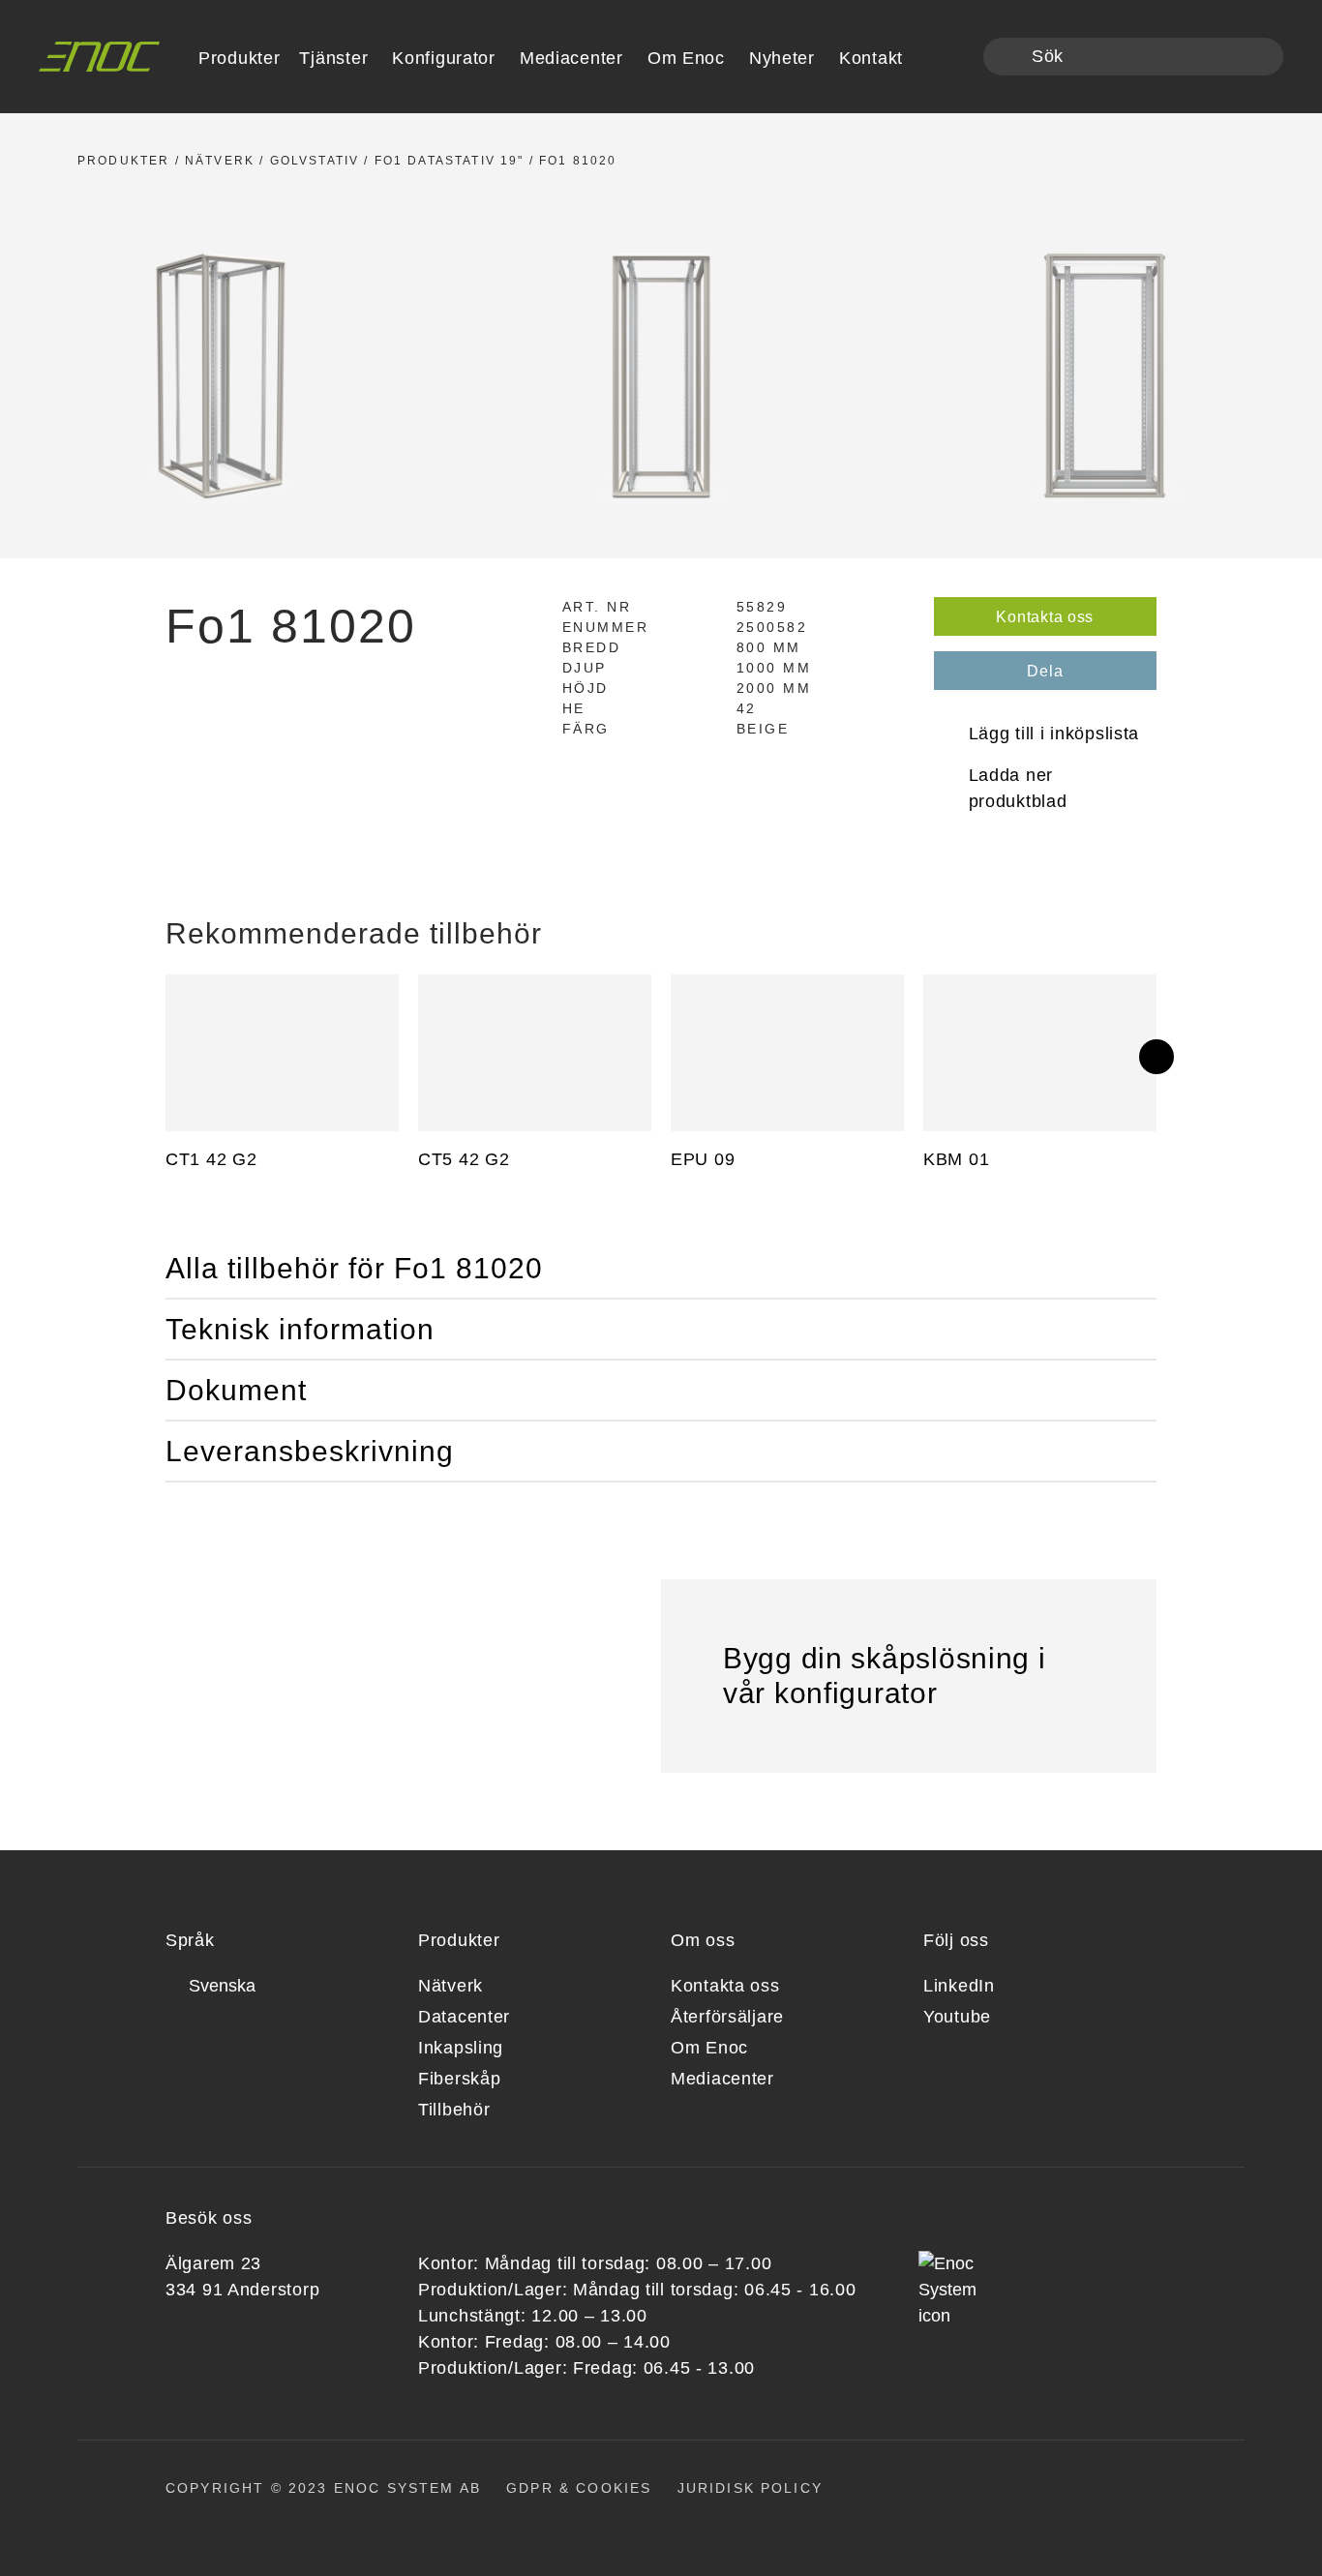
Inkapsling (461, 2048)
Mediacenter (571, 58)
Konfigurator (444, 58)
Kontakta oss (1045, 617)
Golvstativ (315, 161)
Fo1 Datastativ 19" (450, 161)
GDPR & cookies (579, 2488)
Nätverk (220, 161)
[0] (956, 58)
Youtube (957, 2017)
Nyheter (782, 58)
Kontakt (871, 58)
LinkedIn (959, 1986)
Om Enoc (686, 58)
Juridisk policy (750, 2488)
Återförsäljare (727, 2017)
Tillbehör (454, 2110)
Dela (1045, 671)
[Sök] (1009, 58)
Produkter (123, 161)
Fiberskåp (459, 2079)
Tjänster (333, 58)
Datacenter (464, 2017)
